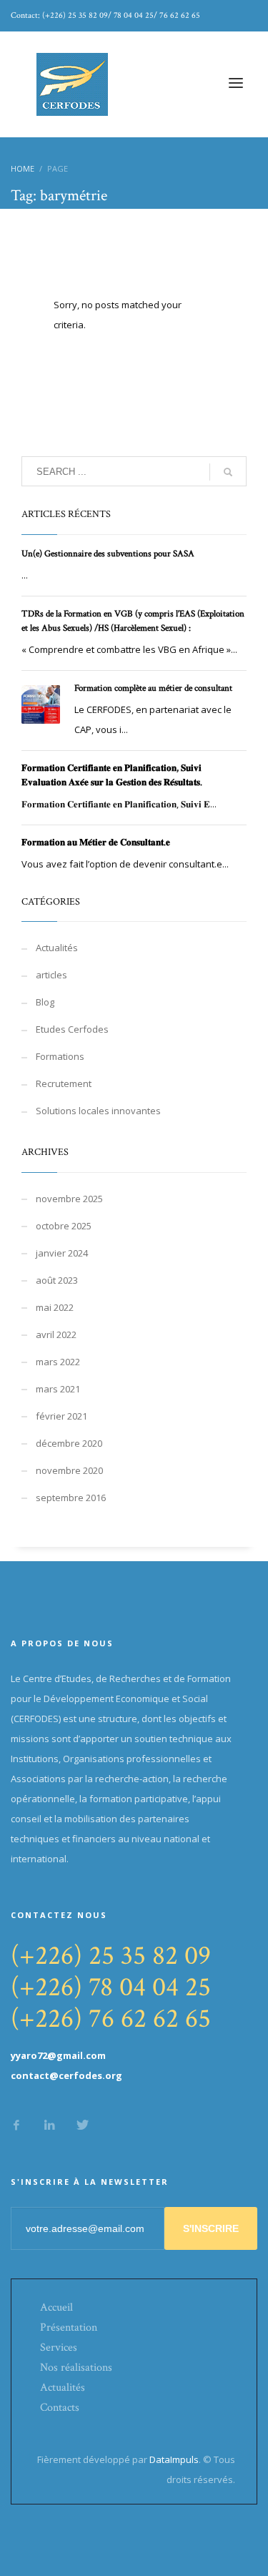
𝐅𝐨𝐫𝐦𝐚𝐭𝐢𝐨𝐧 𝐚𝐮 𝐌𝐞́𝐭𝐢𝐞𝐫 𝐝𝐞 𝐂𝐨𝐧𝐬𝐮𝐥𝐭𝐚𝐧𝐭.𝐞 (96, 843)
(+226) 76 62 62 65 (111, 2019)
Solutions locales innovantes (98, 1111)
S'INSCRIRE (211, 2228)
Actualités (57, 948)
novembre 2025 (69, 1199)
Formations (60, 1056)
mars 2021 (58, 1389)
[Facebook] (16, 2125)
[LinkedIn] (49, 2125)
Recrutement (64, 1083)
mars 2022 (58, 1362)
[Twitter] (82, 2125)
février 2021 (61, 1416)
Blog (45, 1002)
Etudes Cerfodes (72, 1029)
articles (51, 975)
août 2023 (57, 1280)
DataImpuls (174, 2459)
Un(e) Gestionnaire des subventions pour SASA (108, 554)
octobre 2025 (64, 1226)
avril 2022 (56, 1334)
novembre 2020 (69, 1470)
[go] (228, 472)
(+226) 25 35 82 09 (111, 1956)
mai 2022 (55, 1307)
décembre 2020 (69, 1443)
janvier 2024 (62, 1253)
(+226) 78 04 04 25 (111, 1987)
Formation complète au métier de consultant (153, 688)
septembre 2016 (71, 1498)
